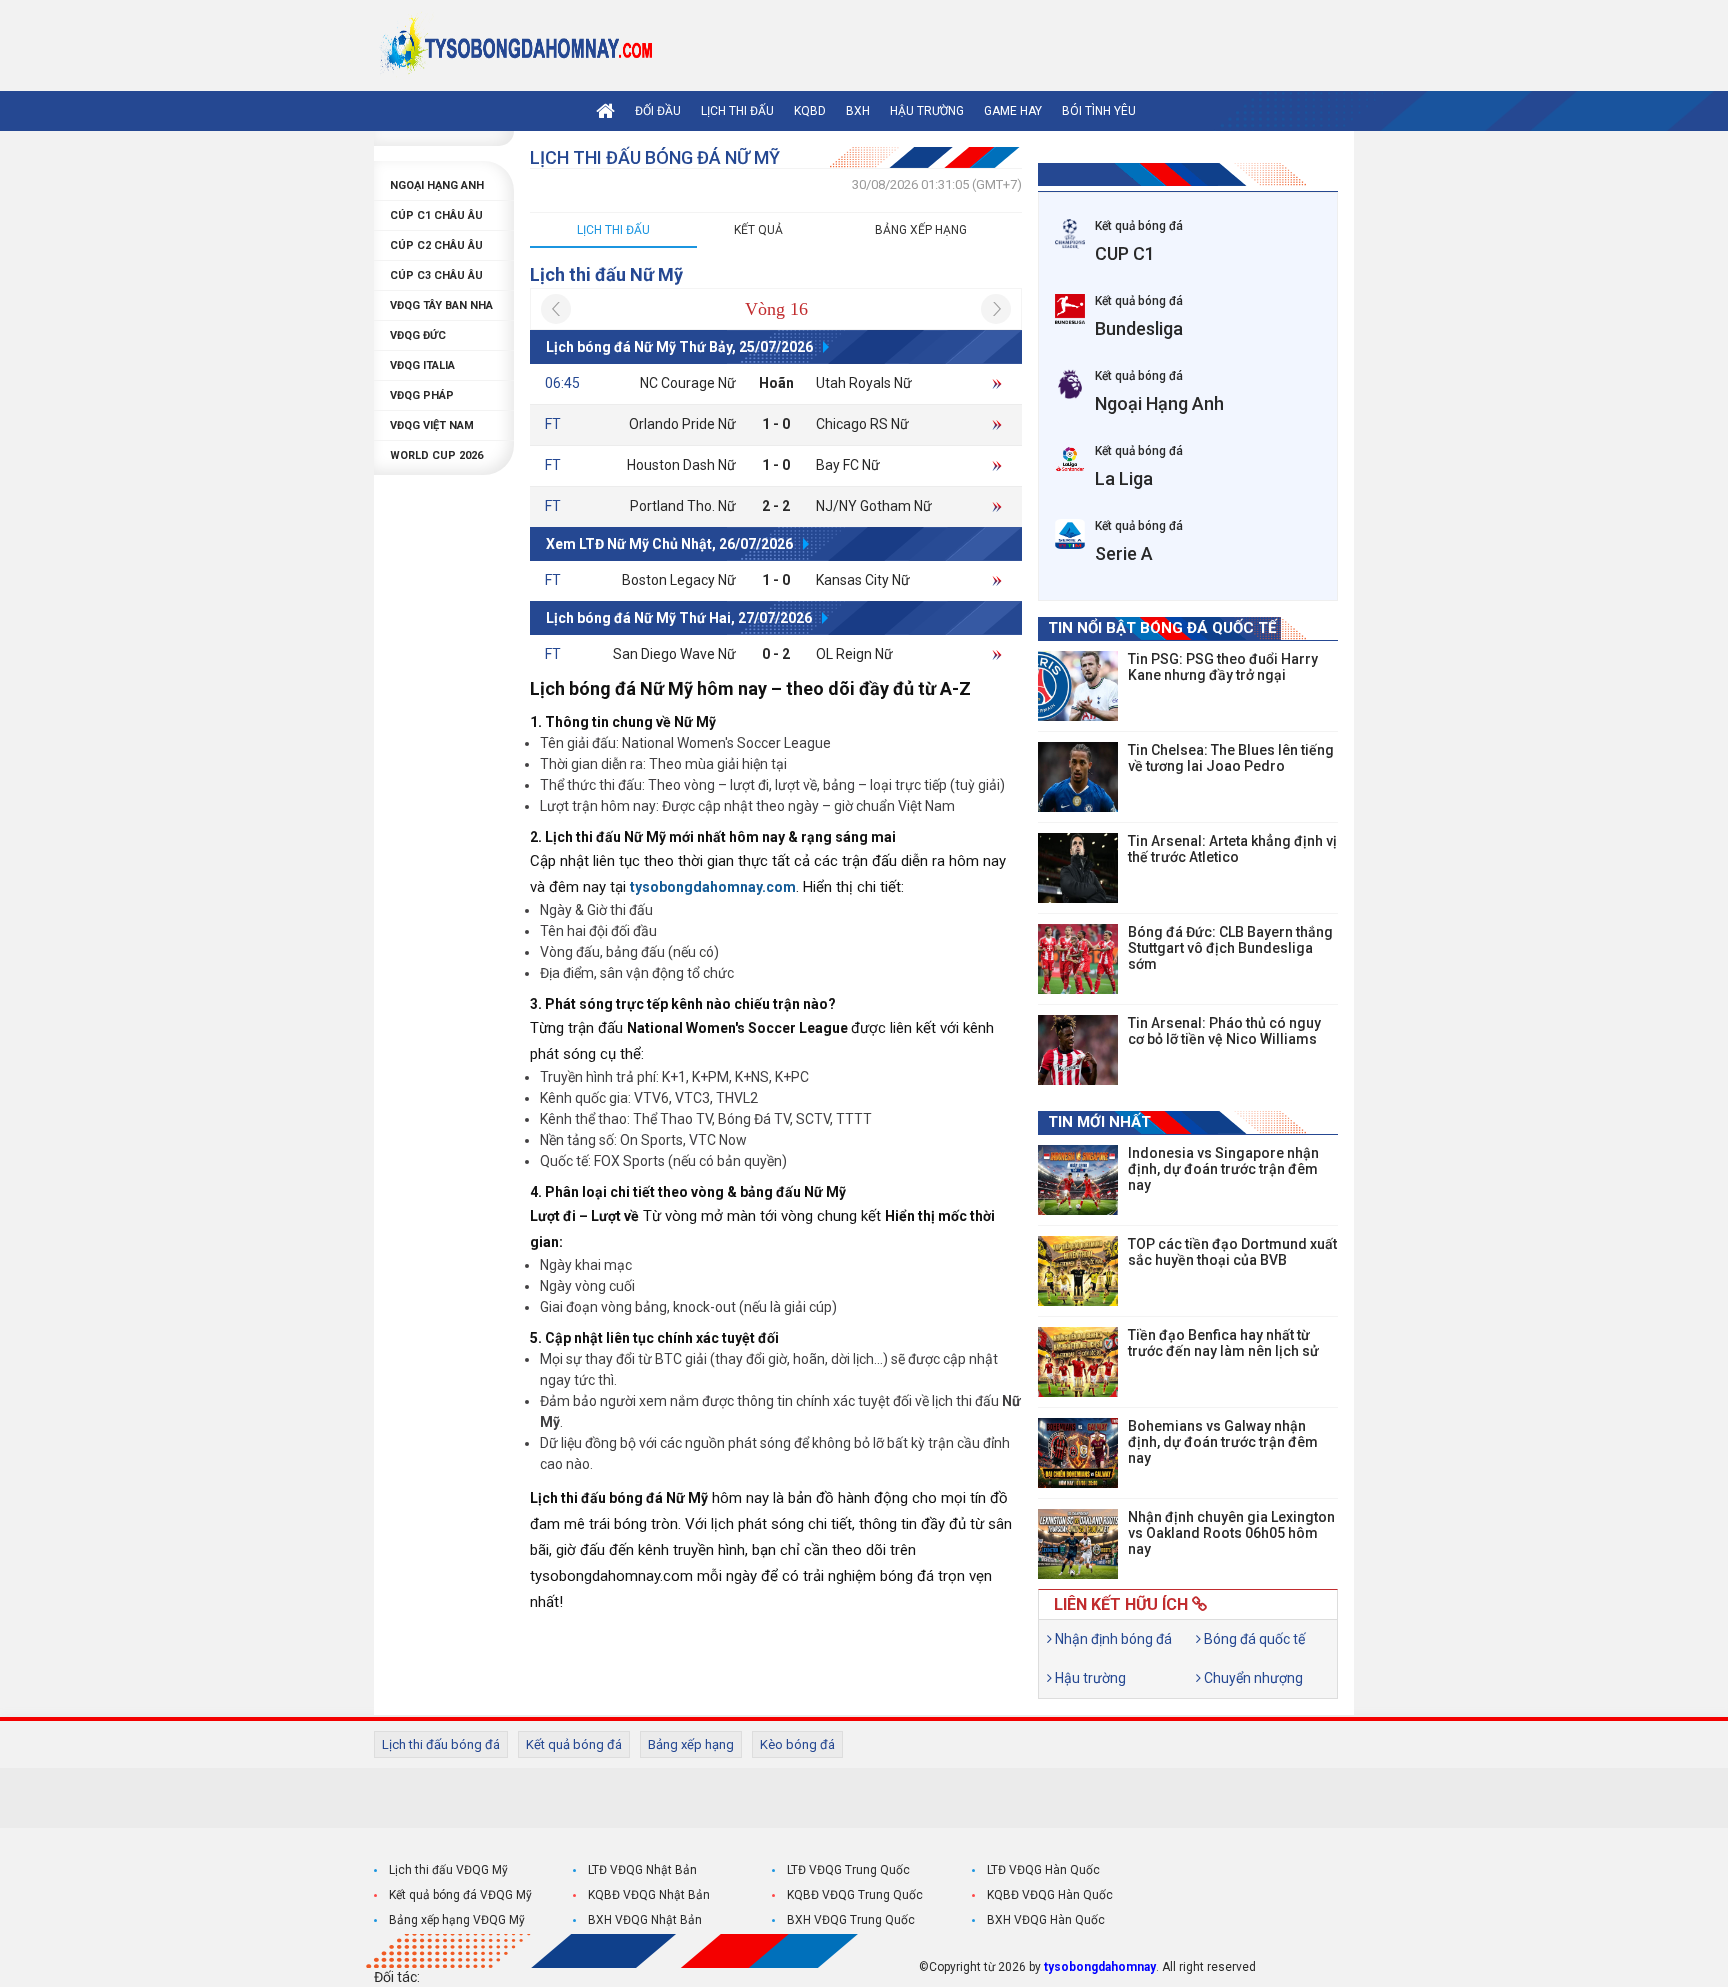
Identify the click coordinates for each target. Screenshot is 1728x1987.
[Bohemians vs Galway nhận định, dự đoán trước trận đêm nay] (1078, 1453)
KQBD (810, 111)
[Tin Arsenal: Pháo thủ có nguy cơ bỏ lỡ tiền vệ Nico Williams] (1078, 1050)
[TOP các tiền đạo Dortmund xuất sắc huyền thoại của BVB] (1078, 1271)
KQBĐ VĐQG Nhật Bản (649, 1895)
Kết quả (758, 230)
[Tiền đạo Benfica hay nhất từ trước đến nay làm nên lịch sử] (1078, 1362)
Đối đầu (658, 111)
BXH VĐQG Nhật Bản (645, 1920)
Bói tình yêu (1099, 111)
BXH (858, 111)
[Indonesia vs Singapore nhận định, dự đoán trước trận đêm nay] (1078, 1180)
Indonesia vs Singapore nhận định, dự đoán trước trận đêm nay (1223, 1169)
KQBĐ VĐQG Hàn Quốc (1050, 1895)
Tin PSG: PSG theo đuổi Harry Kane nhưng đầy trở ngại (1223, 667)
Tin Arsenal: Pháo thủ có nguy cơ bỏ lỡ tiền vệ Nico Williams (1224, 1031)
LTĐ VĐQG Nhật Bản (642, 1870)
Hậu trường (927, 111)
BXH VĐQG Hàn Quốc (1046, 1920)
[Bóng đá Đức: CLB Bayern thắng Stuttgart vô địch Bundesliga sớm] (1078, 959)
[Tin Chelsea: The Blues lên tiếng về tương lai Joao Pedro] (1078, 777)
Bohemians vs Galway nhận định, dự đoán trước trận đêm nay (1223, 1442)
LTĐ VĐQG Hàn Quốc (1043, 1870)
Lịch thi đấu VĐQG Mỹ (448, 1870)
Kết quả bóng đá (574, 1744)
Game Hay (1013, 111)
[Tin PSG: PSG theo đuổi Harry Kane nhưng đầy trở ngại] (1078, 686)
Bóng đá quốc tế (1253, 1639)
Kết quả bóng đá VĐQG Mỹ (460, 1895)
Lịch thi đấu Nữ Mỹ (606, 274)
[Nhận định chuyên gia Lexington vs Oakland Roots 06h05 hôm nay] (1078, 1544)
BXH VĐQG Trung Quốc (851, 1920)
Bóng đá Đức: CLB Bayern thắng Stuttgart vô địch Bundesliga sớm (1230, 948)
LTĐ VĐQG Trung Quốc (848, 1870)
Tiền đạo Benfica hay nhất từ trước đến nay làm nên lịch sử (1223, 1343)
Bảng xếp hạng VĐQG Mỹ (457, 1920)
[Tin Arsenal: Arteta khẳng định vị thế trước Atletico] (1078, 868)
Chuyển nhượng (1252, 1678)
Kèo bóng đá (797, 1744)
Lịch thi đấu (737, 111)
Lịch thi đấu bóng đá (441, 1744)
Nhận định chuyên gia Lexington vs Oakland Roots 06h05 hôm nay (1231, 1533)
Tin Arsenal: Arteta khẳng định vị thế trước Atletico (1232, 849)
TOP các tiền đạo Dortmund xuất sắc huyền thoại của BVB (1232, 1252)
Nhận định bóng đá (1112, 1639)
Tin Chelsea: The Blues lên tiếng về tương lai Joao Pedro (1231, 758)
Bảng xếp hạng (921, 230)
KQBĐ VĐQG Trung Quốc (855, 1895)
